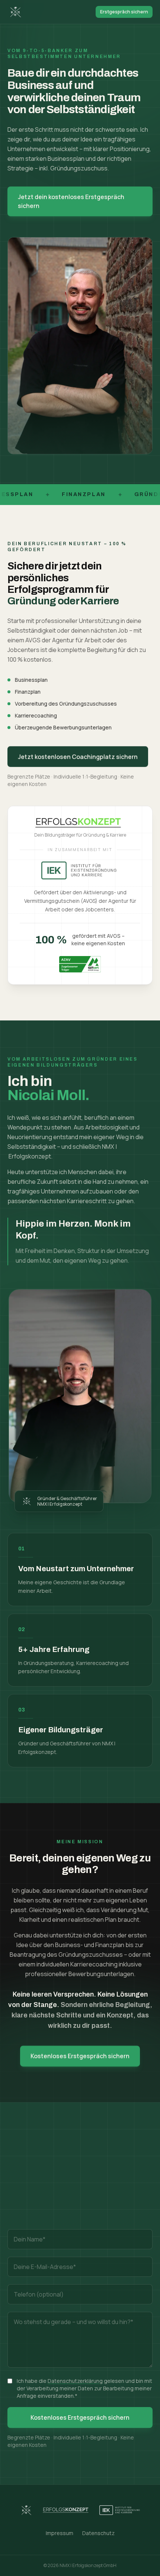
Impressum (60, 2533)
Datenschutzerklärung (75, 2381)
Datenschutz (98, 2533)
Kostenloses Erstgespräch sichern (80, 2056)
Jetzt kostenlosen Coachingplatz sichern (78, 757)
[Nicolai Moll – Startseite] (16, 12)
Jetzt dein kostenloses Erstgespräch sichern (71, 201)
